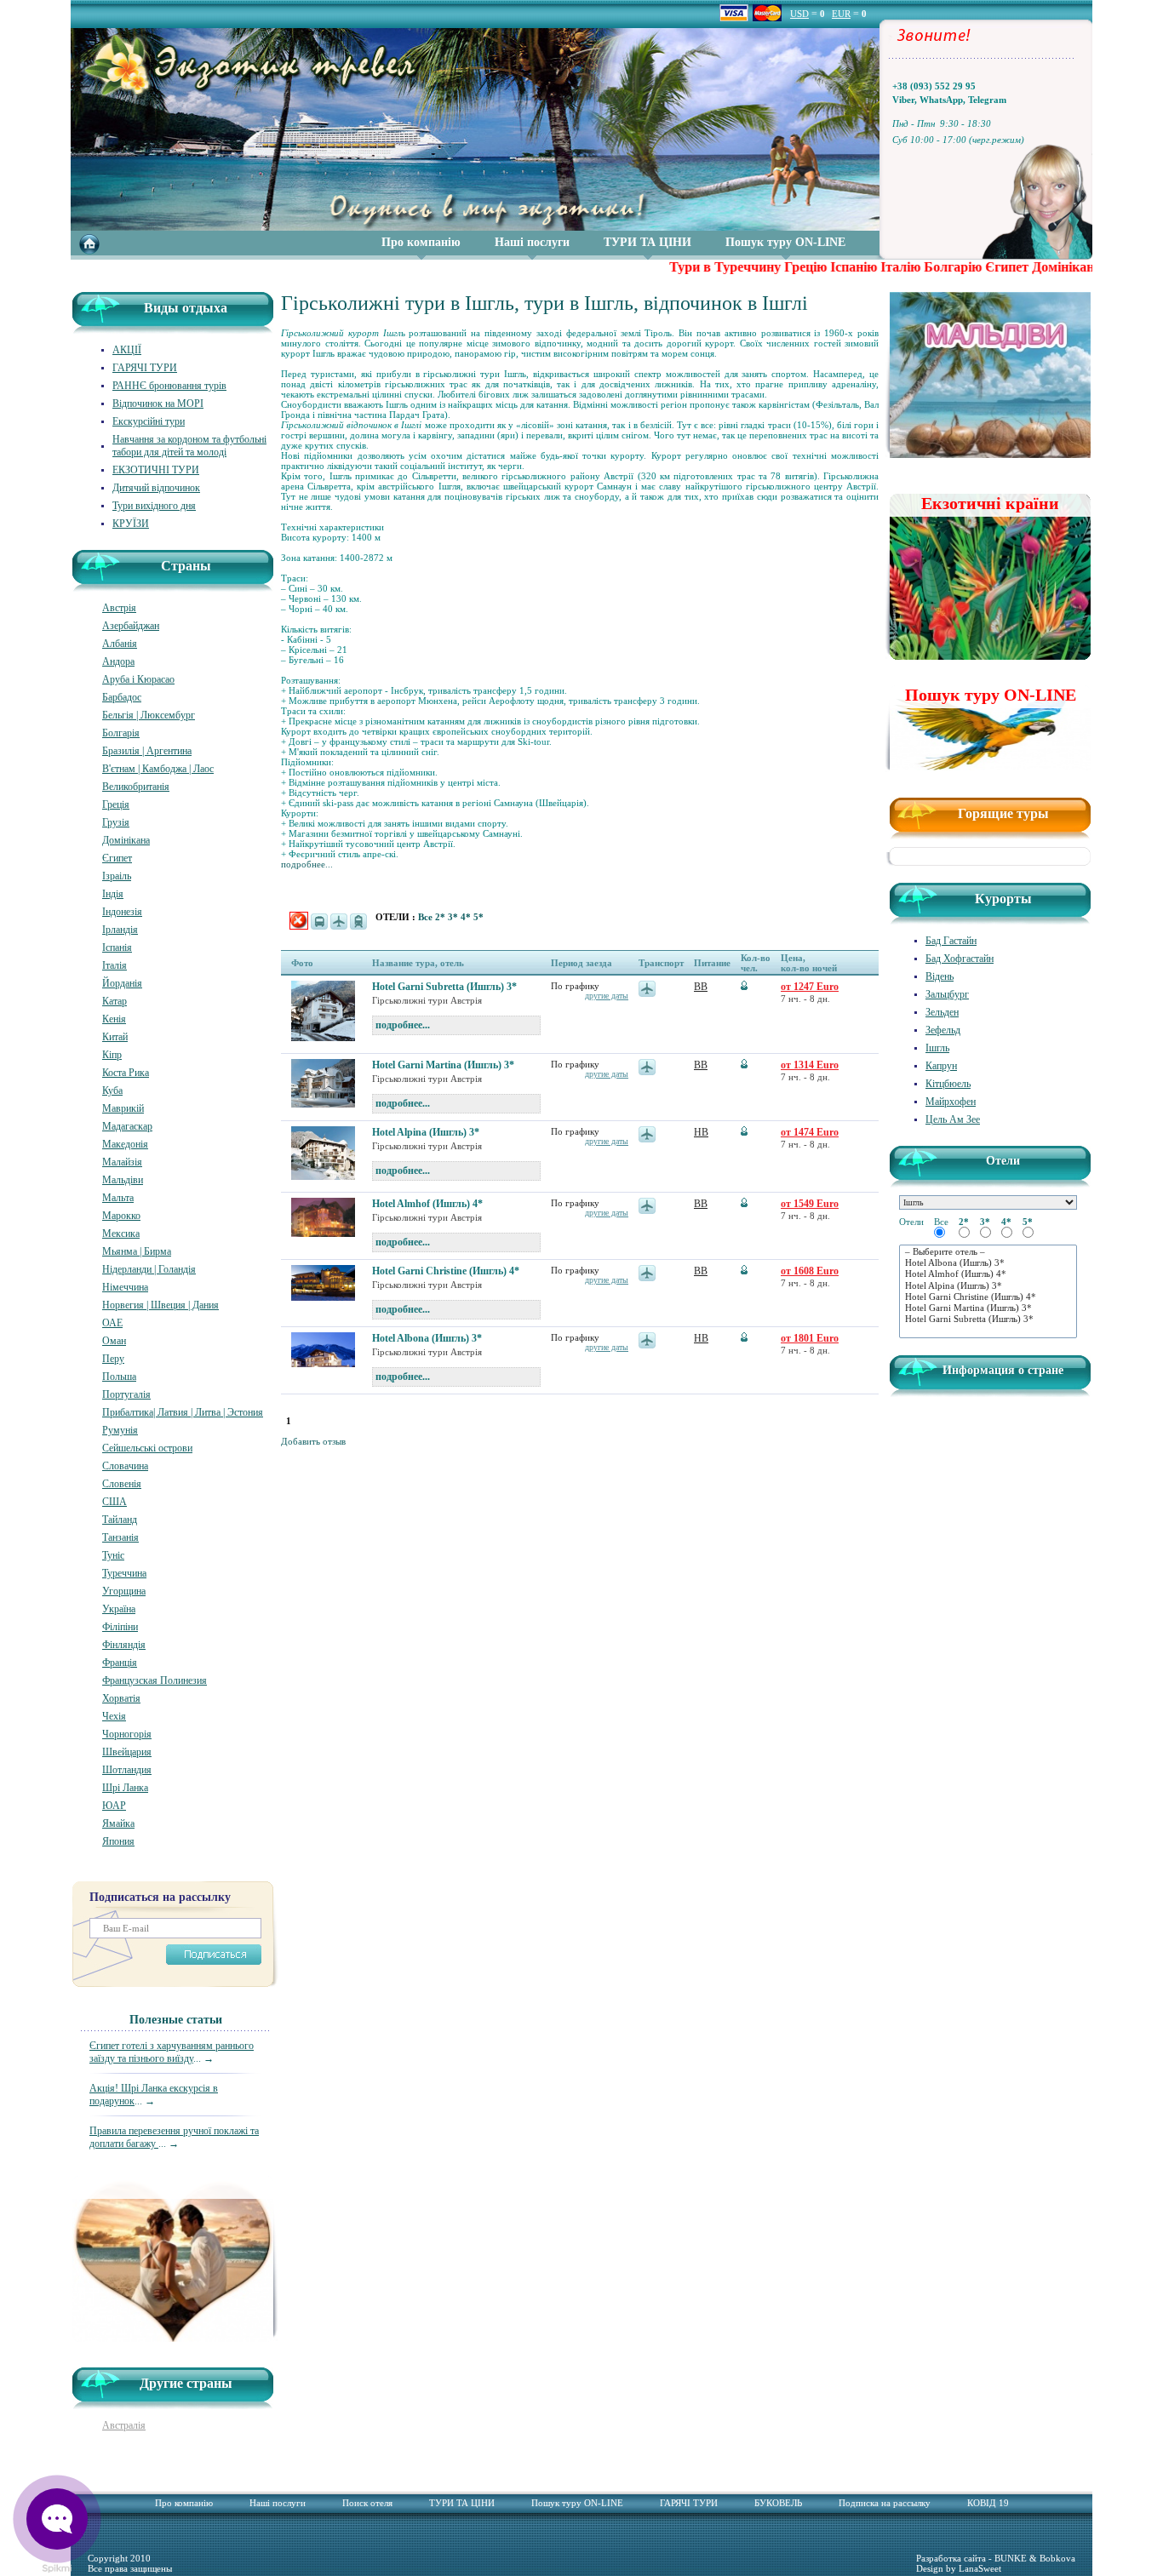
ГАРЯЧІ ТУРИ (145, 368)
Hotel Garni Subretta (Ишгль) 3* (444, 987)
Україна (119, 1609)
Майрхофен (951, 1102)
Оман (114, 1341)
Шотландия (127, 1770)
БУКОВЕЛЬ (778, 2503)
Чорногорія (127, 1734)
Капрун (941, 1066)
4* (467, 917)
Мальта (118, 1198)
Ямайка (118, 1823)
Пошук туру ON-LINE (785, 242)
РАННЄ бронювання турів (169, 386)
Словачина (125, 1466)
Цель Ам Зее (953, 1119)
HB (701, 1132)
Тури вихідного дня (154, 506)
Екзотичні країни (990, 503)
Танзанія (120, 1537)
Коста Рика (126, 1073)
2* (441, 917)
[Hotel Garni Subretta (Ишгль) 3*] (988, 1319)
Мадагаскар (127, 1126)
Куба (112, 1091)
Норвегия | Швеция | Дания (160, 1305)
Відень (940, 976)
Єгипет (117, 858)
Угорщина (124, 1591)
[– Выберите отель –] (988, 1252)
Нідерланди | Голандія (149, 1269)
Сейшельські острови (147, 1448)
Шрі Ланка (125, 1788)
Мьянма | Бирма (137, 1251)
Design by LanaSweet (959, 2568)
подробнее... (307, 864)
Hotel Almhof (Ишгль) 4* (427, 1204)
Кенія (114, 1019)
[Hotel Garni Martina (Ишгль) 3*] (988, 1308)
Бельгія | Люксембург (149, 715)
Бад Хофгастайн (960, 959)
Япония (118, 1841)
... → (172, 2052)
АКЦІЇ (127, 350)
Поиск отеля (367, 2503)
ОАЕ (112, 1323)
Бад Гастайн (951, 941)
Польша (119, 1377)
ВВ (701, 987)
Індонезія (122, 912)
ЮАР (114, 1806)
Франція (120, 1663)
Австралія (124, 2425)
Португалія (126, 1394)
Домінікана (126, 840)
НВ (701, 1338)
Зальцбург (947, 994)
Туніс (113, 1555)
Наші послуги (532, 242)
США (115, 1502)
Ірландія (120, 930)
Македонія (125, 1144)
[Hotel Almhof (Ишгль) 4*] (988, 1274)
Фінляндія (124, 1645)
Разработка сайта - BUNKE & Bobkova (996, 2558)
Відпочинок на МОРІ (158, 404)
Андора (118, 661)
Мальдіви (123, 1180)
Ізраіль (117, 876)
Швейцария (127, 1752)
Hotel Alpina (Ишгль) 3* (426, 1132)
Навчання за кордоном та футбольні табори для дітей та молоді (189, 446)
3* (454, 917)
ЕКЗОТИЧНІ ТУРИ (156, 470)
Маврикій (123, 1108)
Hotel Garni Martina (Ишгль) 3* (443, 1065)
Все (427, 917)
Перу (113, 1359)
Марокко (121, 1216)
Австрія (119, 608)
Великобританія (136, 787)
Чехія (114, 1716)
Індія (113, 894)
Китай (115, 1037)
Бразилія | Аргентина (147, 751)
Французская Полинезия (155, 1680)
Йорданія (122, 983)
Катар (115, 1001)
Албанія (120, 644)
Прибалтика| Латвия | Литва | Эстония (183, 1412)
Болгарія (121, 733)
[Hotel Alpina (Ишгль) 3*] (988, 1286)
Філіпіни (120, 1627)
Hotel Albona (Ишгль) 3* (427, 1338)
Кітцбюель (948, 1084)
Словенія (122, 1484)
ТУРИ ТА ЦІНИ (647, 242)
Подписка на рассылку (885, 2503)
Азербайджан (131, 626)
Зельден (942, 1012)
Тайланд (120, 1520)
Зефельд (943, 1030)
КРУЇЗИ (131, 524)
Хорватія (121, 1698)
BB (701, 1204)
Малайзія (122, 1162)
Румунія (120, 1430)
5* (478, 917)
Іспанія (117, 947)
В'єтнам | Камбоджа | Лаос (158, 769)
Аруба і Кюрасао (138, 679)
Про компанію (421, 242)
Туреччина (124, 1573)
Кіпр (112, 1055)
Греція (116, 804)
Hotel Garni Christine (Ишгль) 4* (446, 1271)
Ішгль (937, 1048)
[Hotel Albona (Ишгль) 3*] (988, 1263)
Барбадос (122, 697)
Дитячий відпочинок (156, 488)
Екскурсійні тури (149, 421)
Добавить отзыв (313, 1441)
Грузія (116, 822)
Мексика (121, 1234)
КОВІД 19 (988, 2503)
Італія (115, 965)
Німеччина (125, 1287)
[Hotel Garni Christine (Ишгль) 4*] (988, 1297)
